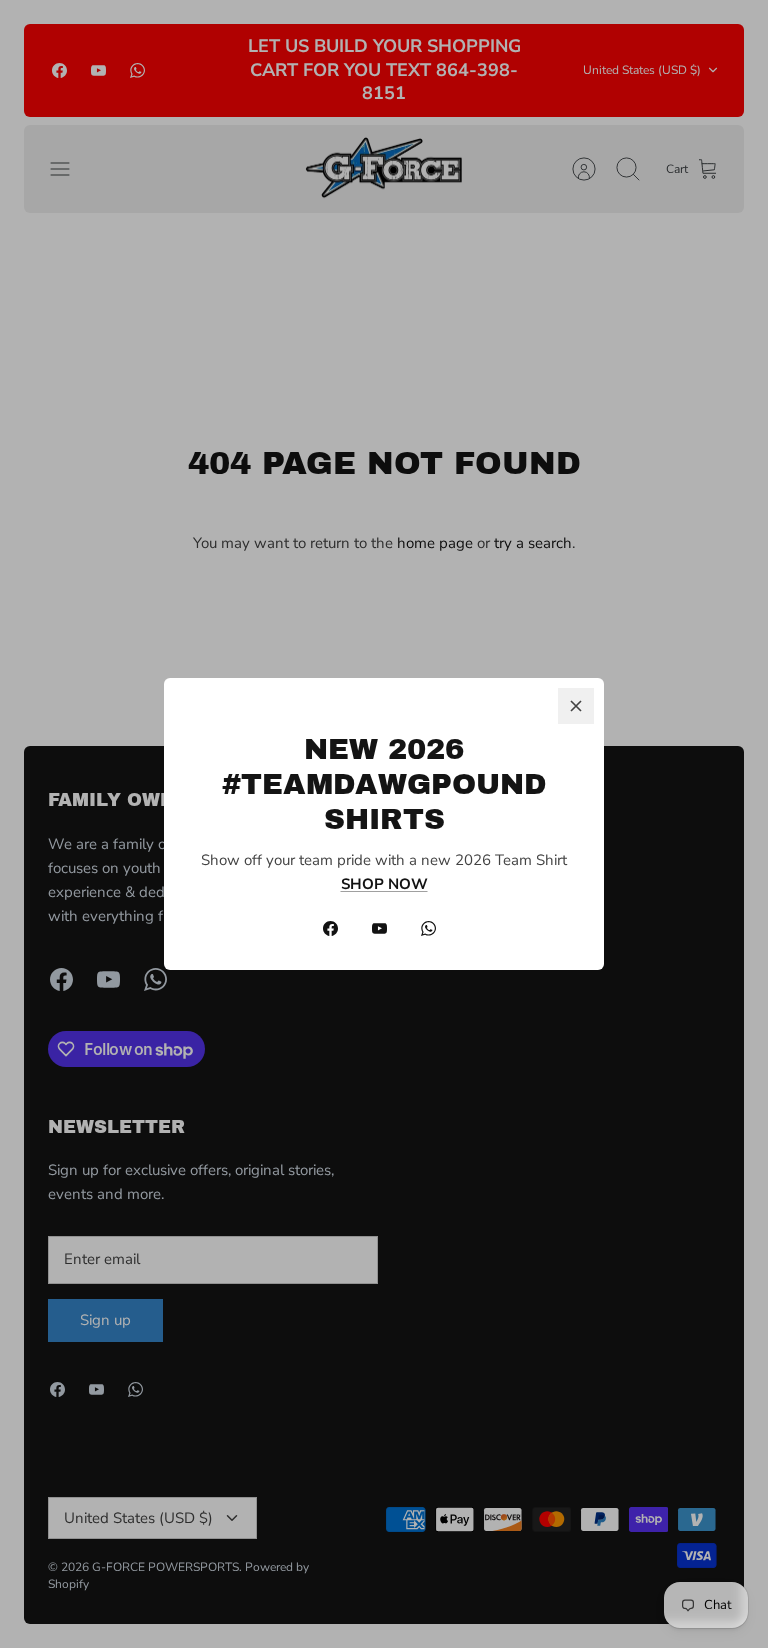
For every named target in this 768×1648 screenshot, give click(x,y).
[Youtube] (379, 928)
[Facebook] (330, 928)
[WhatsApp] (428, 928)
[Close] (576, 706)
